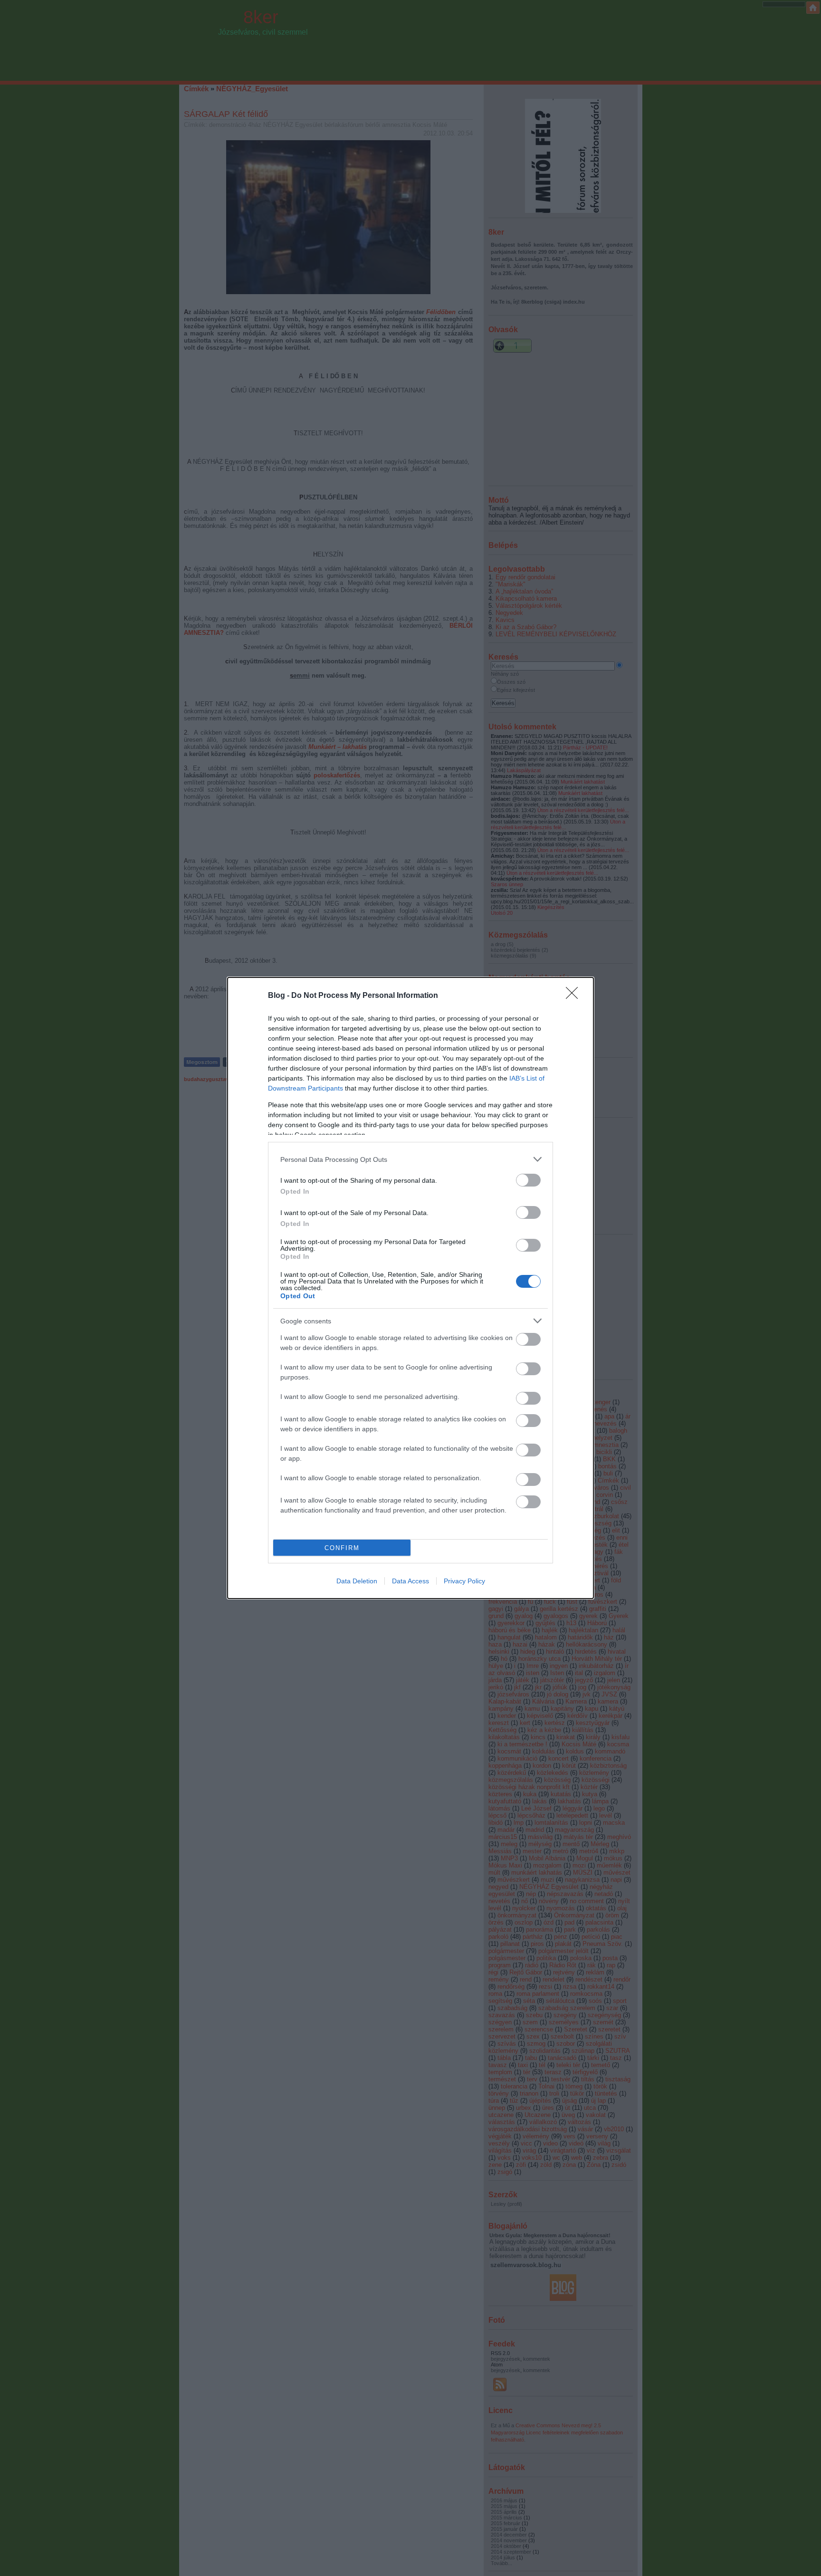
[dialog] (410, 1288)
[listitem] (410, 1159)
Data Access (410, 1581)
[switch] (528, 1180)
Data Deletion (357, 1581)
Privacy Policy (464, 1581)
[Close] (575, 996)
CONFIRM (342, 1548)
